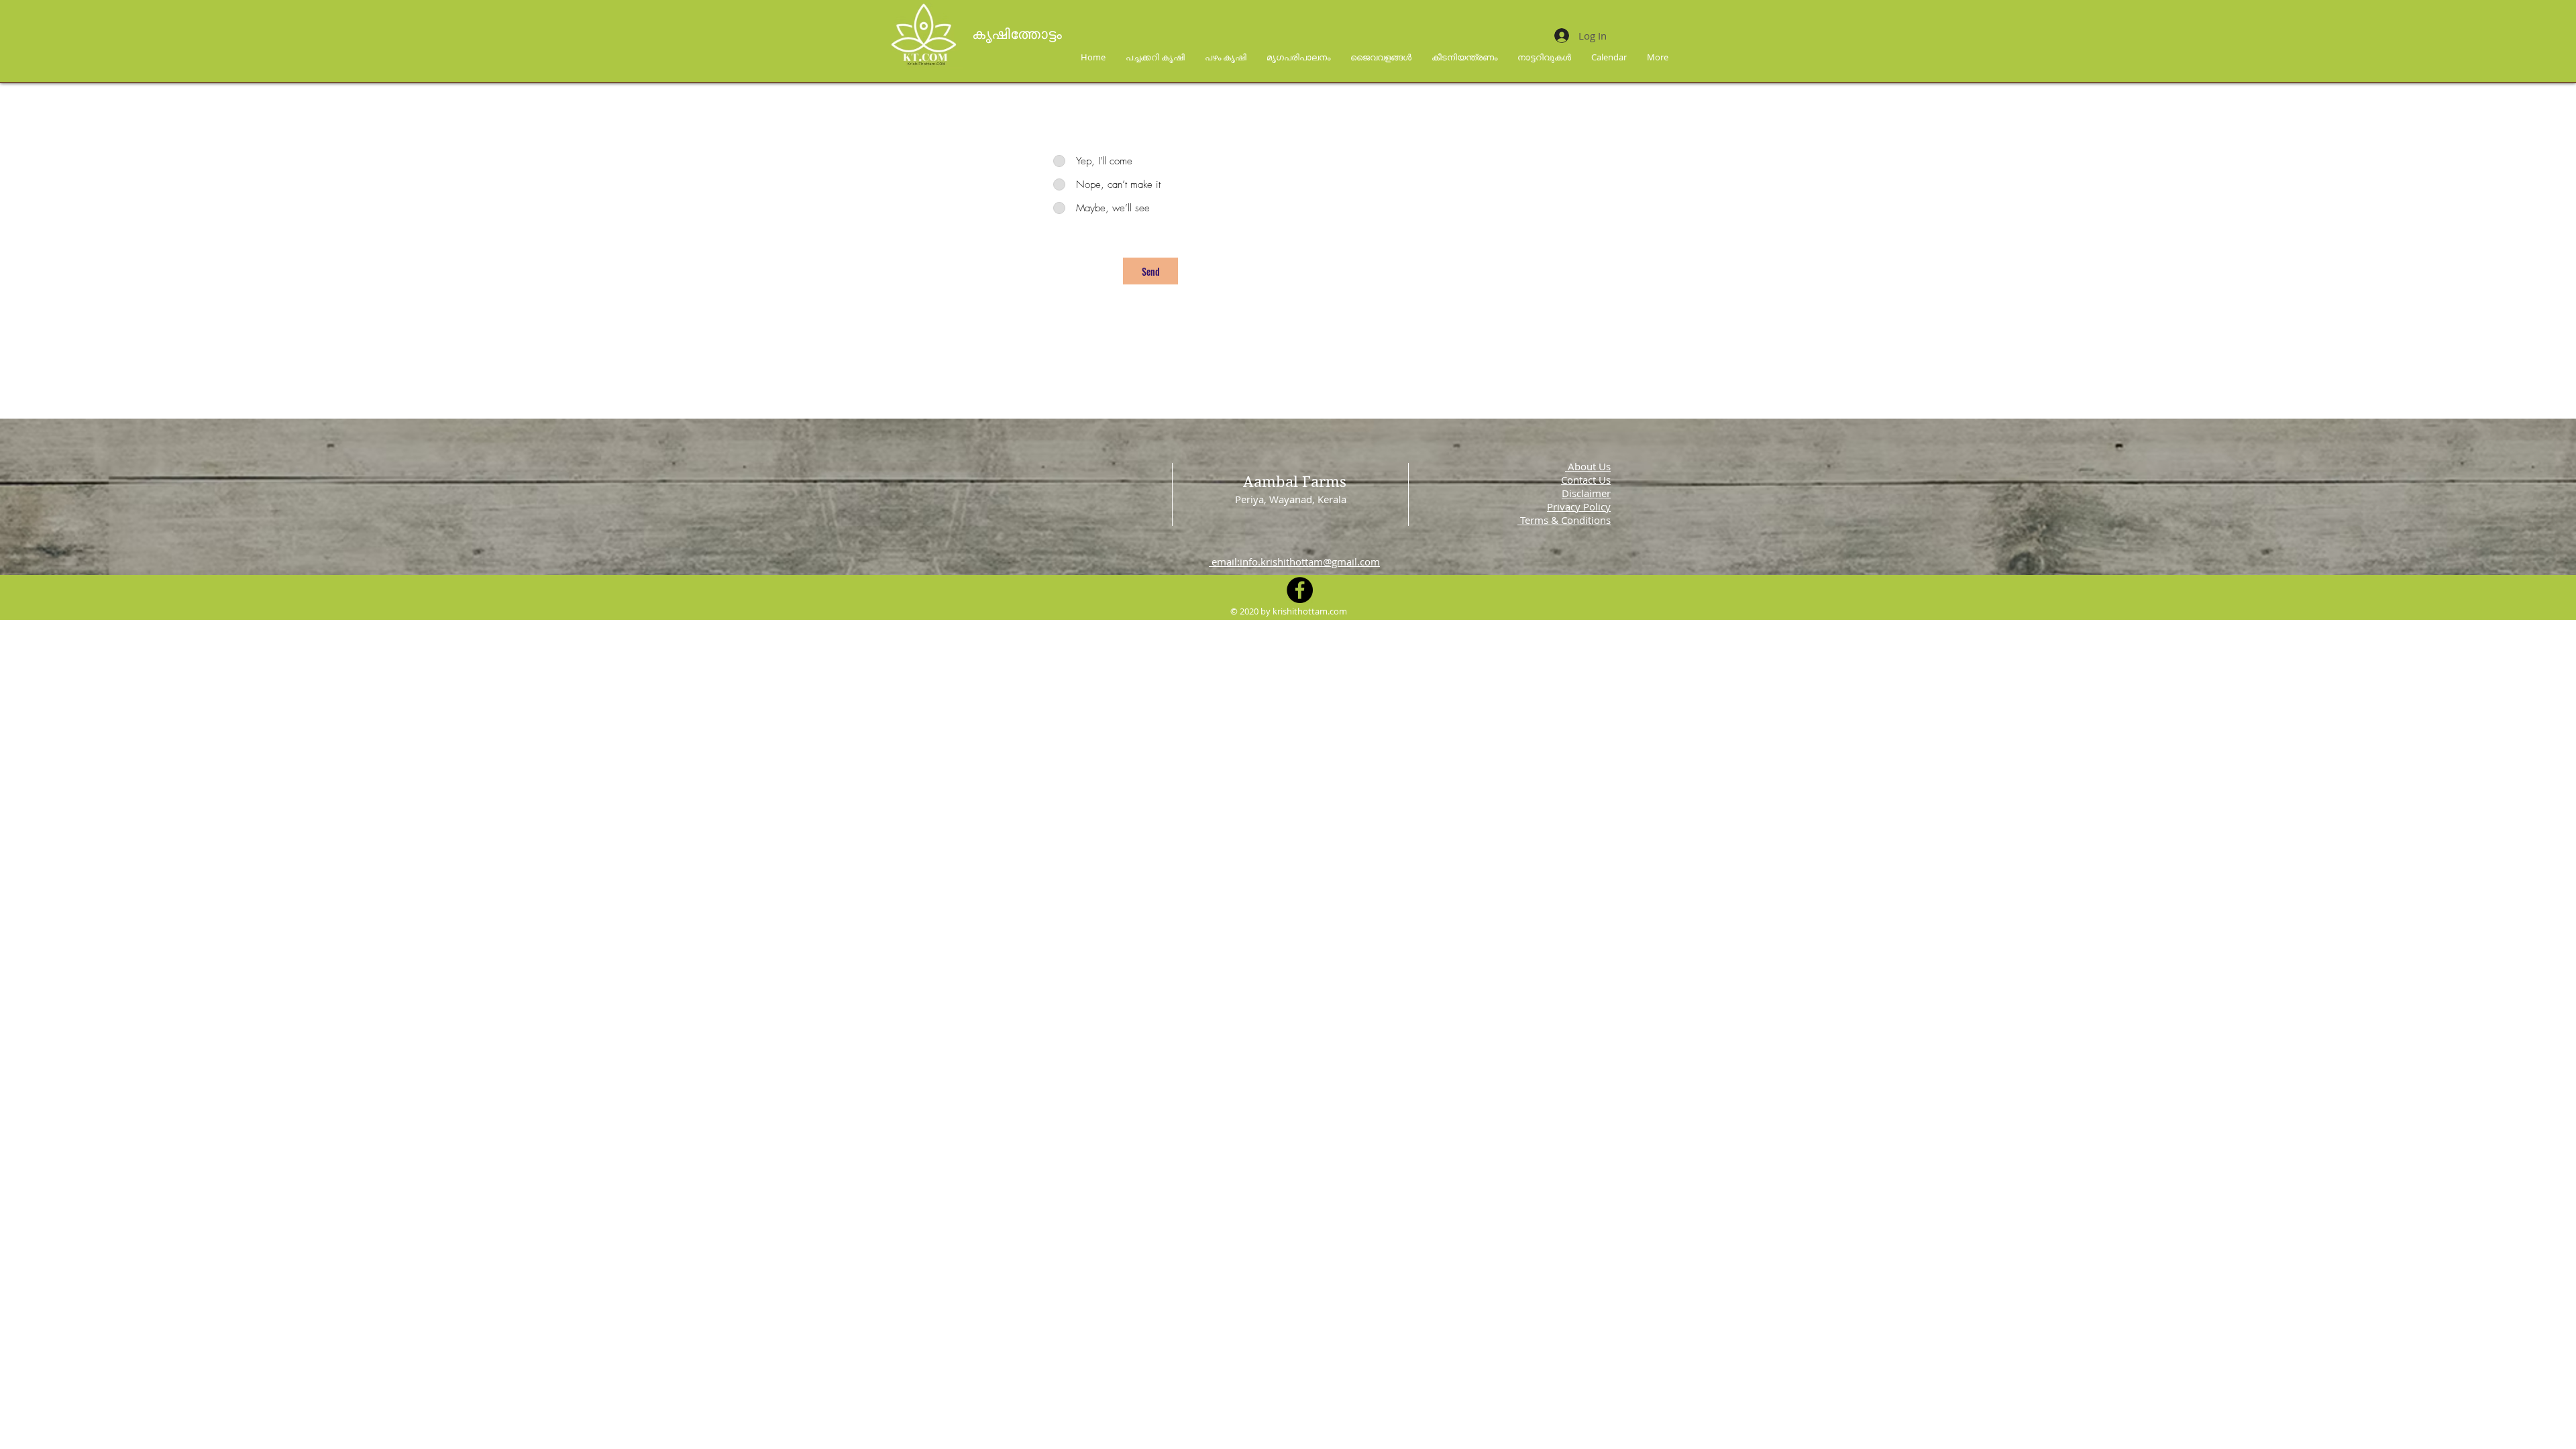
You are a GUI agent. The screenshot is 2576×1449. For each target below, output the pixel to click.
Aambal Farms (1295, 482)
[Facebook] (1300, 590)
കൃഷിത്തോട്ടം (1019, 34)
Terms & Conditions (1564, 520)
